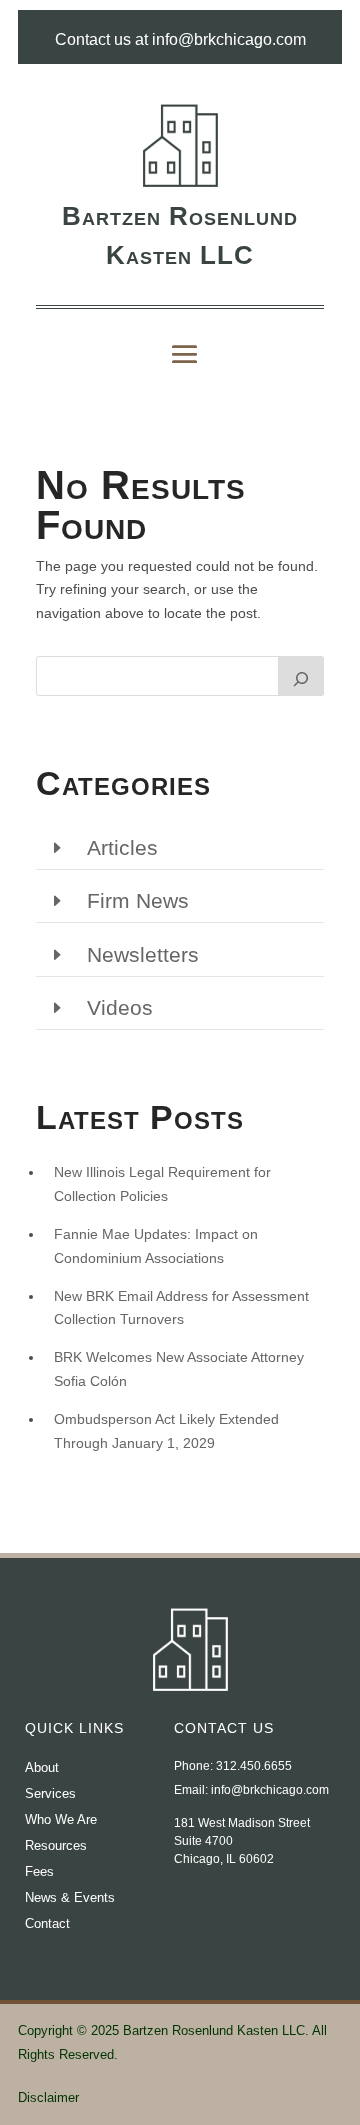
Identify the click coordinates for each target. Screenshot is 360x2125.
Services (50, 1793)
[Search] (301, 676)
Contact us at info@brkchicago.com (180, 39)
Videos (120, 1007)
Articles (122, 847)
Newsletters (143, 954)
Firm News (138, 900)
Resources (56, 1845)
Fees (39, 1871)
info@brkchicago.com (270, 1790)
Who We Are (61, 1819)
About (42, 1767)
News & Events (70, 1897)
